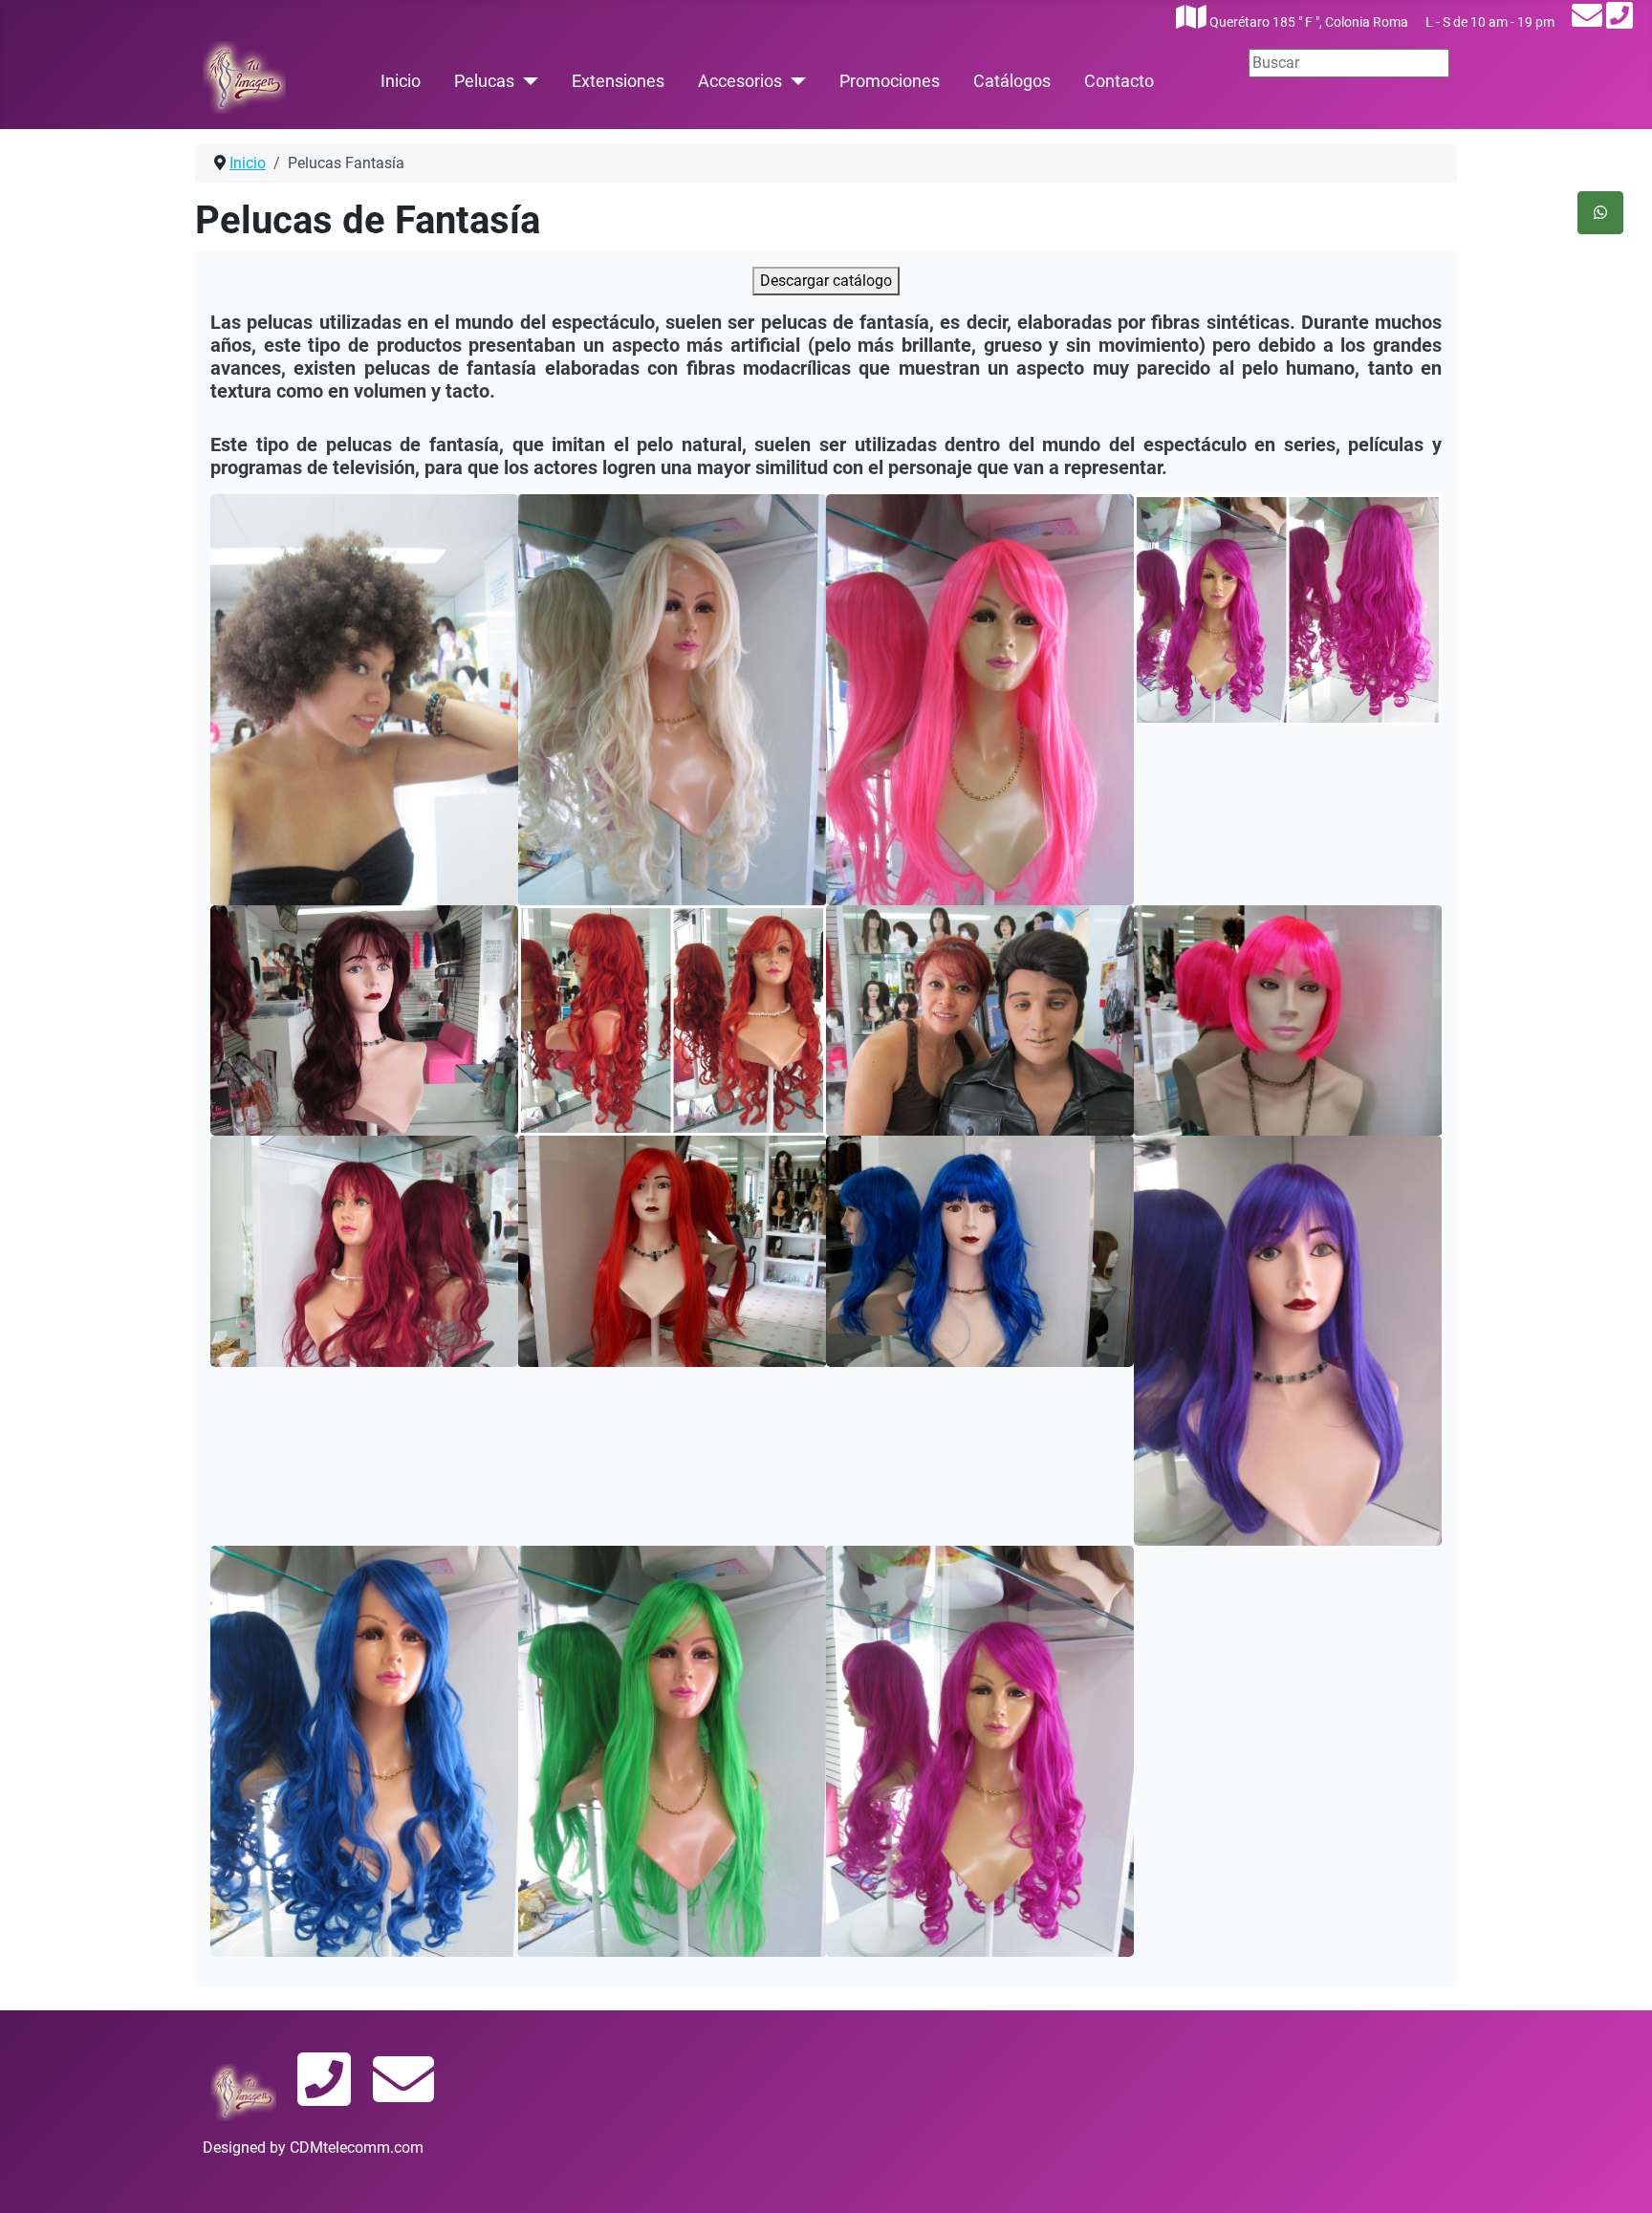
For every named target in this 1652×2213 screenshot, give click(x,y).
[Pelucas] (526, 81)
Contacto (1119, 81)
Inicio (401, 81)
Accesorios (740, 81)
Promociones (890, 81)
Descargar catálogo (826, 281)
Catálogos (1012, 81)
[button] (364, 699)
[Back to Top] (1619, 2178)
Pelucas (484, 81)
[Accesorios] (794, 81)
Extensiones (618, 81)
